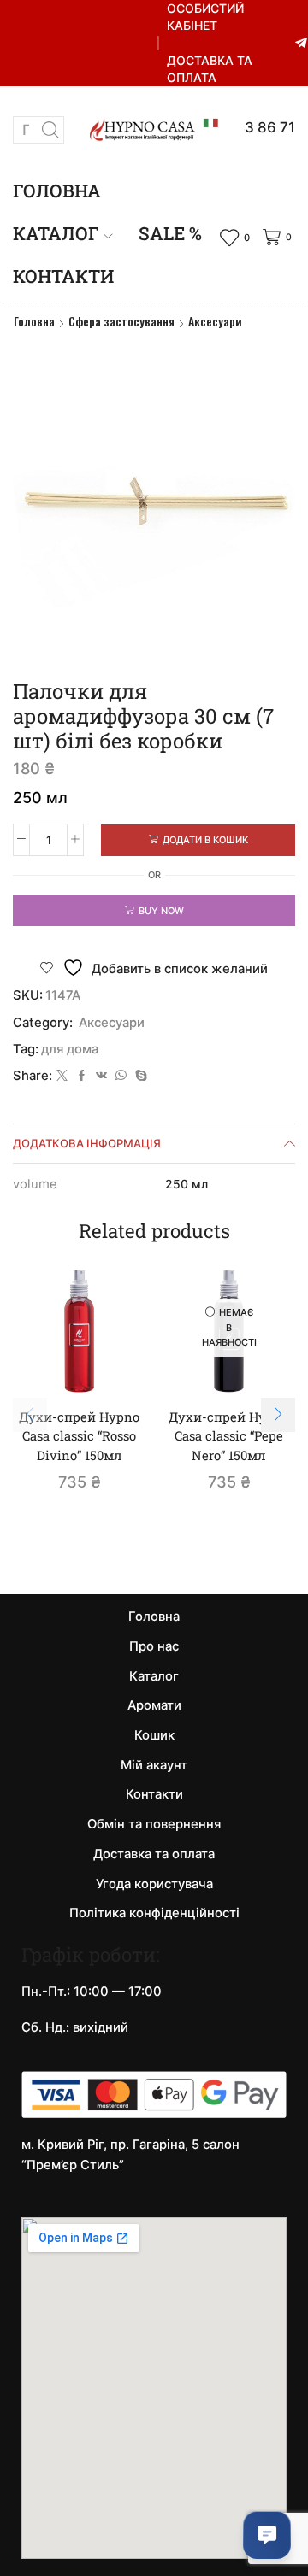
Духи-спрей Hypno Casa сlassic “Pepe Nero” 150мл (229, 1435)
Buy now (161, 911)
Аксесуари (215, 321)
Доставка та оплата (210, 69)
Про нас (154, 1646)
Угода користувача (154, 1884)
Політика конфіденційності (154, 1913)
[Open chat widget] (267, 2535)
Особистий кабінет (205, 17)
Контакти (63, 276)
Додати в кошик (205, 840)
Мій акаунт (154, 1765)
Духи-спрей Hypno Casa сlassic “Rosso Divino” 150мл (79, 1435)
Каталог (56, 233)
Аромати (154, 1705)
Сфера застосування (121, 321)
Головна (57, 191)
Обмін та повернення (154, 1824)
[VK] (101, 1076)
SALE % (170, 233)
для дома (70, 1049)
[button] (278, 1415)
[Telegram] (301, 44)
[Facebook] (82, 1076)
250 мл (187, 1184)
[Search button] (50, 130)
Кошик (154, 1735)
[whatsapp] (121, 1076)
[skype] (139, 1076)
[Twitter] (62, 1076)
